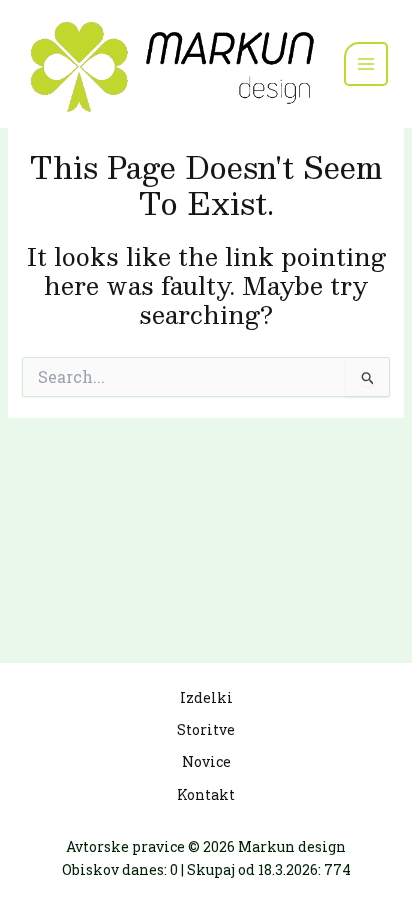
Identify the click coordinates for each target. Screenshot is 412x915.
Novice (206, 761)
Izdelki (206, 697)
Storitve (206, 729)
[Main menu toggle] (366, 64)
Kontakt (206, 794)
